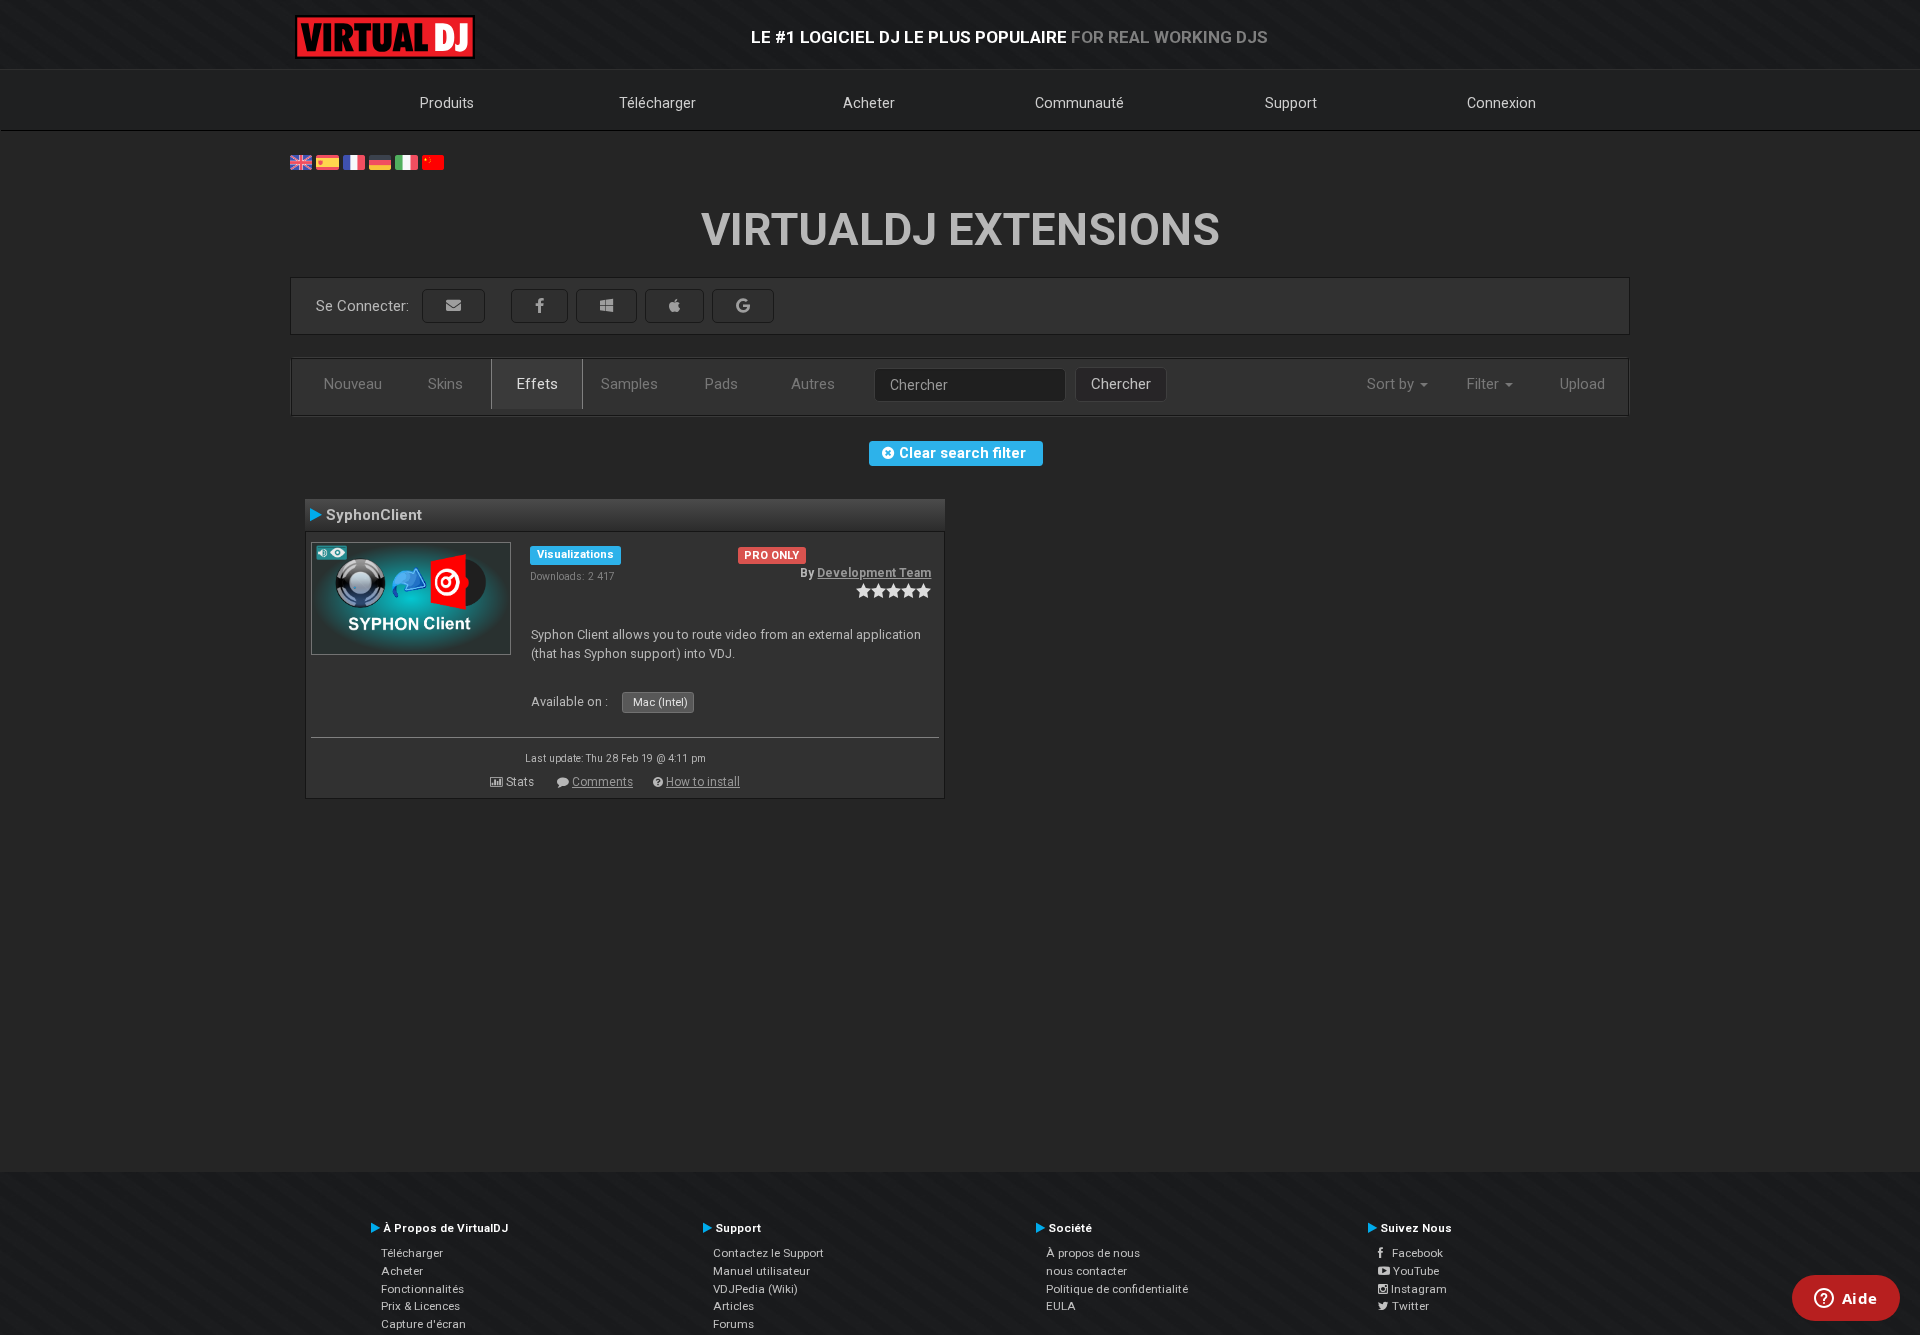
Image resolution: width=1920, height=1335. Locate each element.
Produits (447, 103)
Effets (537, 384)
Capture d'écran (423, 1324)
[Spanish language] (327, 161)
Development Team (874, 573)
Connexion (1501, 103)
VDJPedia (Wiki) (755, 1289)
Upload (1582, 384)
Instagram (1417, 1289)
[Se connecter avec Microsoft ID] (606, 306)
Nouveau (353, 384)
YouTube (1414, 1271)
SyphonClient (374, 515)
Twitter (1409, 1306)
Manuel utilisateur (761, 1271)
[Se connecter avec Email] (453, 306)
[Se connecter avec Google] (743, 306)
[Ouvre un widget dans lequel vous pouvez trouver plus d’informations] (1845, 1300)
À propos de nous (1093, 1253)
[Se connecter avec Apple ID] (674, 306)
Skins (445, 384)
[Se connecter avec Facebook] (539, 306)
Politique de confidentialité (1117, 1289)
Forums (733, 1324)
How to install (703, 782)
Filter (1485, 384)
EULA (1061, 1306)
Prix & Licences (420, 1306)
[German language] (380, 161)
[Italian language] (406, 161)
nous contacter (1086, 1271)
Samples (629, 384)
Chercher (1121, 384)
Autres (813, 384)
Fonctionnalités (422, 1289)
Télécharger (657, 103)
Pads (721, 384)
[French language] (354, 161)
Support (1291, 103)
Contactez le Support (768, 1253)
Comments (602, 782)
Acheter (869, 103)
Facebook (1413, 1253)
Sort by (1392, 384)
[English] (301, 161)
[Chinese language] (433, 161)
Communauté (1079, 103)
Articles (733, 1306)
